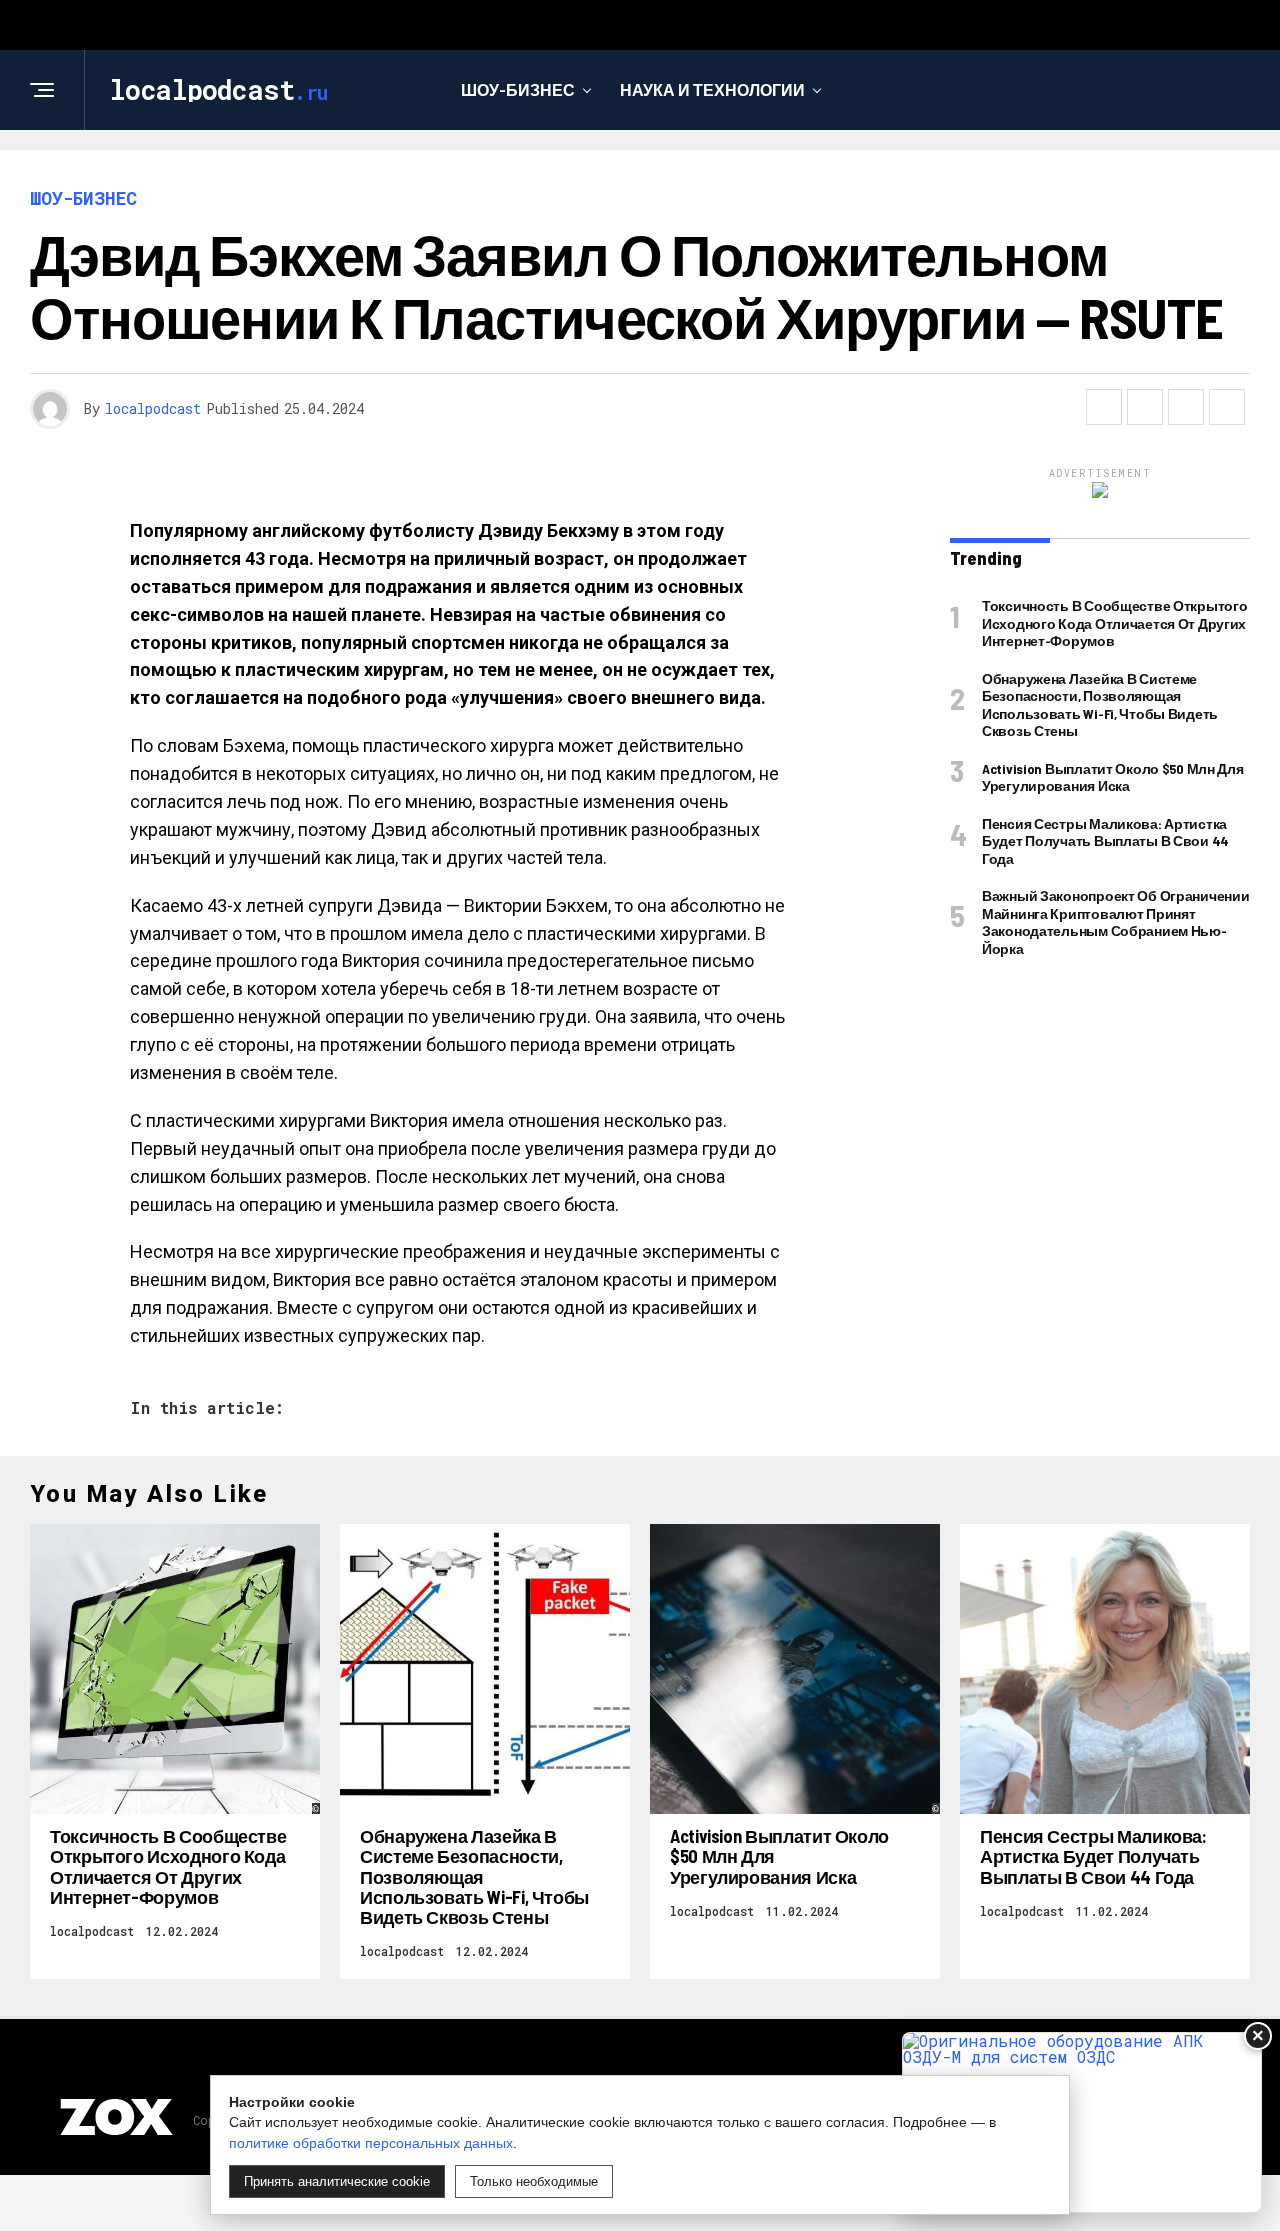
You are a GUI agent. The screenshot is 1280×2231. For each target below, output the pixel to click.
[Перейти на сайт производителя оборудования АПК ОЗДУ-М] (1082, 2122)
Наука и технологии (712, 89)
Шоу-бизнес (518, 89)
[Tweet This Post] (1145, 407)
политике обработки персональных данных (371, 2143)
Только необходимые (534, 2181)
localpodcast (153, 408)
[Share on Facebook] (1104, 407)
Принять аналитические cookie (337, 2181)
